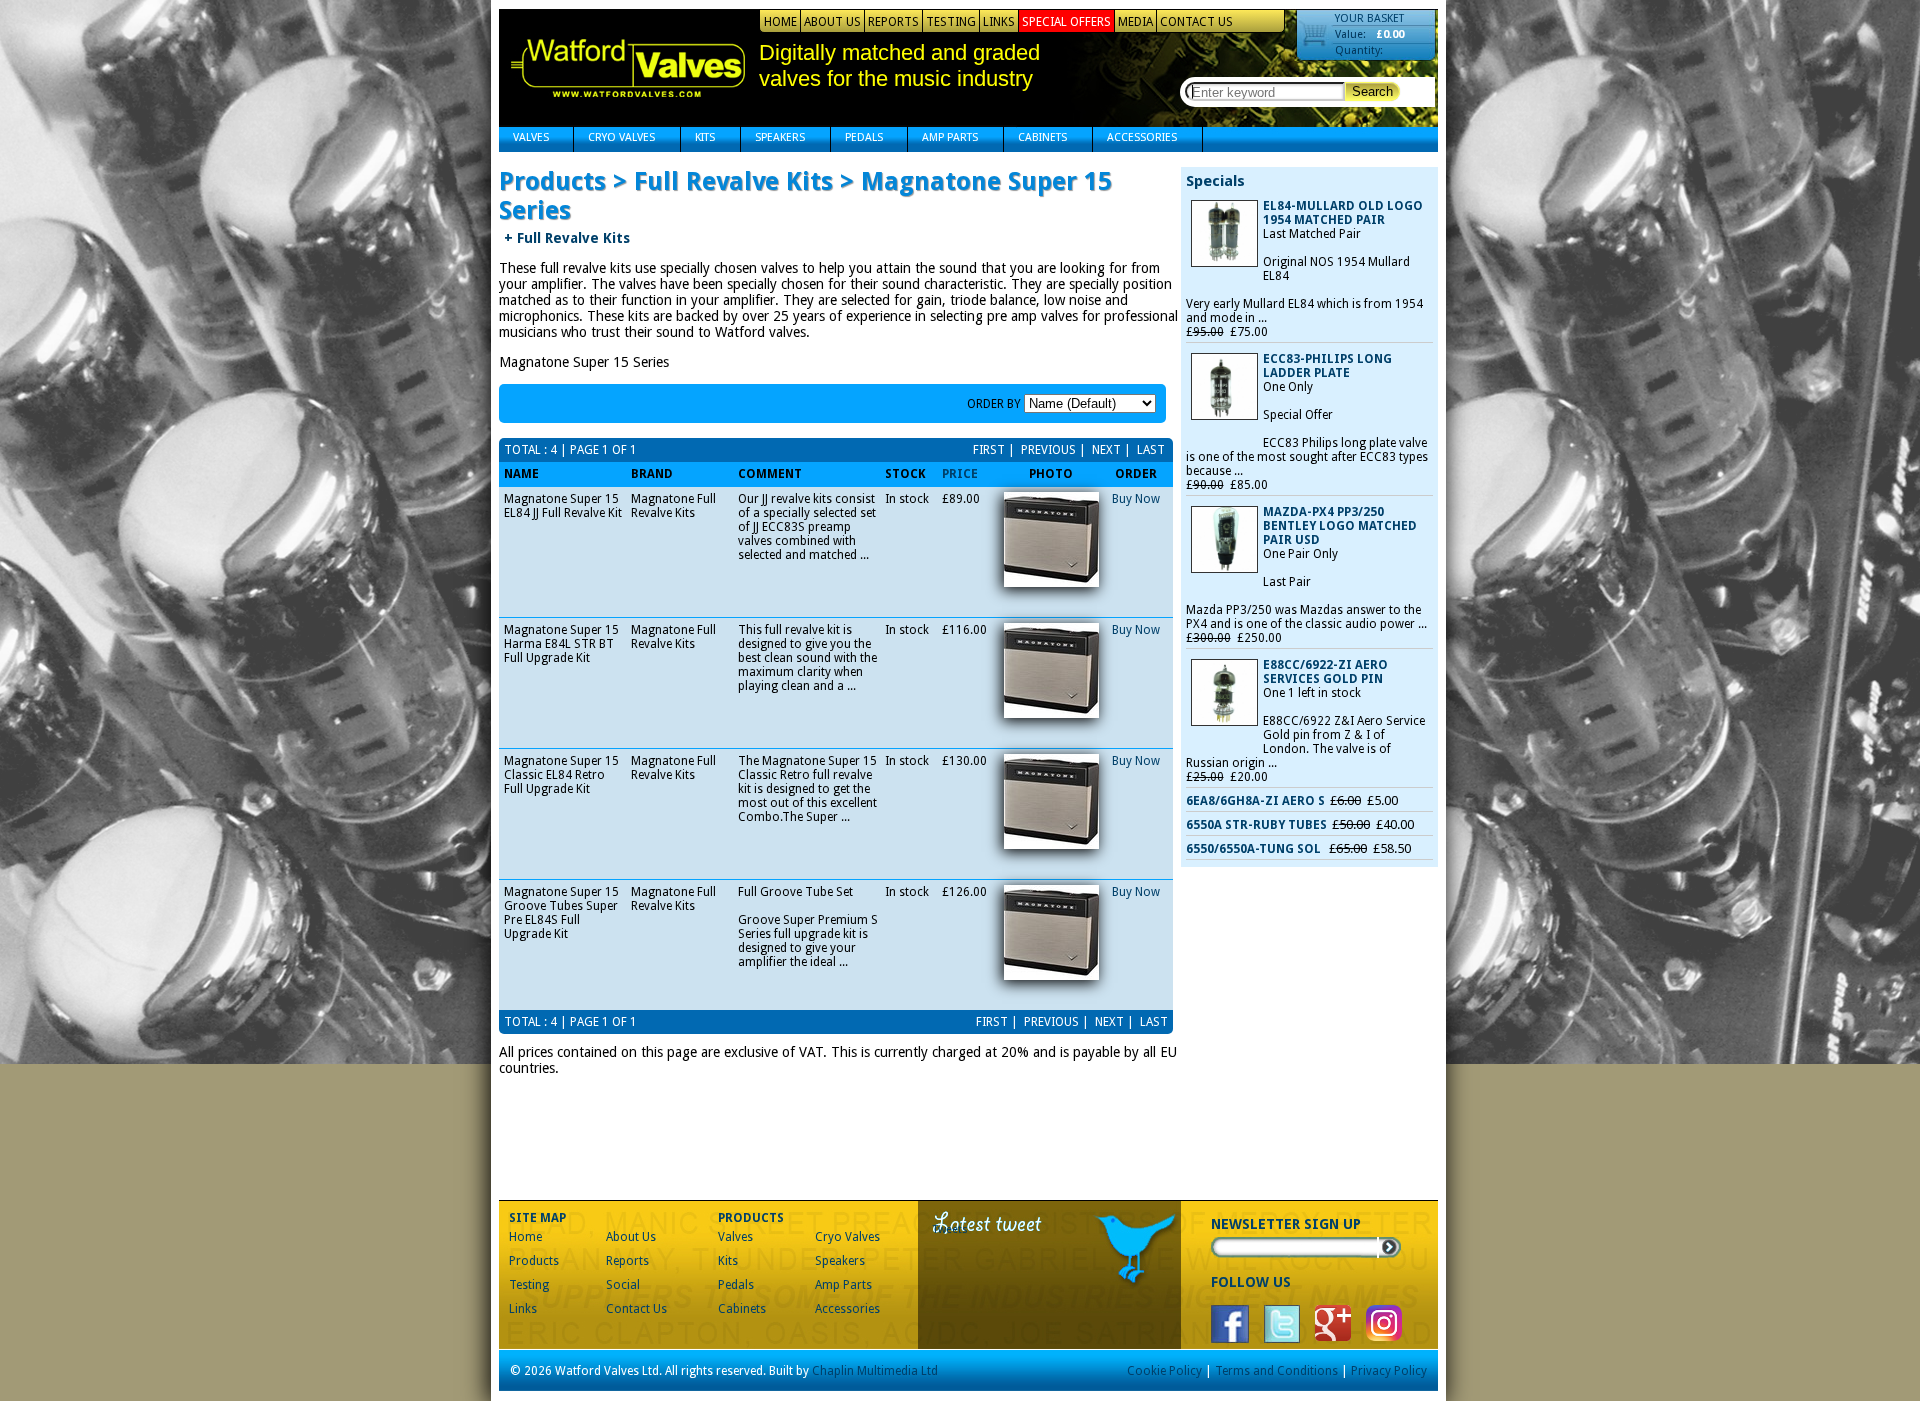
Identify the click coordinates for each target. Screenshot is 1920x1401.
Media (1135, 22)
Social (623, 1285)
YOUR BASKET (1369, 18)
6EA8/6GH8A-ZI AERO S (1255, 801)
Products (534, 1261)
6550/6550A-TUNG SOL (1255, 849)
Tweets (950, 1229)
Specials (1215, 181)
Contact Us (1196, 22)
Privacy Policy (1389, 1371)
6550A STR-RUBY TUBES (1256, 825)
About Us (832, 22)
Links (999, 22)
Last (1149, 450)
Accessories (1135, 139)
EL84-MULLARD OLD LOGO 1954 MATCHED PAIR (1343, 213)
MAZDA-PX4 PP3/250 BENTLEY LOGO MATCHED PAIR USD (1340, 526)
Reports (893, 22)
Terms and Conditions (1276, 1371)
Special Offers (1066, 22)
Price (960, 474)
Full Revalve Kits (567, 238)
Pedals (857, 139)
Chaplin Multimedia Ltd (875, 1371)
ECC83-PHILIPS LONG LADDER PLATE (1327, 366)
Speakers (773, 139)
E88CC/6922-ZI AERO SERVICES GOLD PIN (1325, 672)
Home (780, 22)
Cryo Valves (614, 139)
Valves (524, 139)
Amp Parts (943, 139)
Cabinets (1035, 139)
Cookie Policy (1164, 1371)
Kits (698, 139)
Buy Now (1136, 499)
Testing (951, 22)
